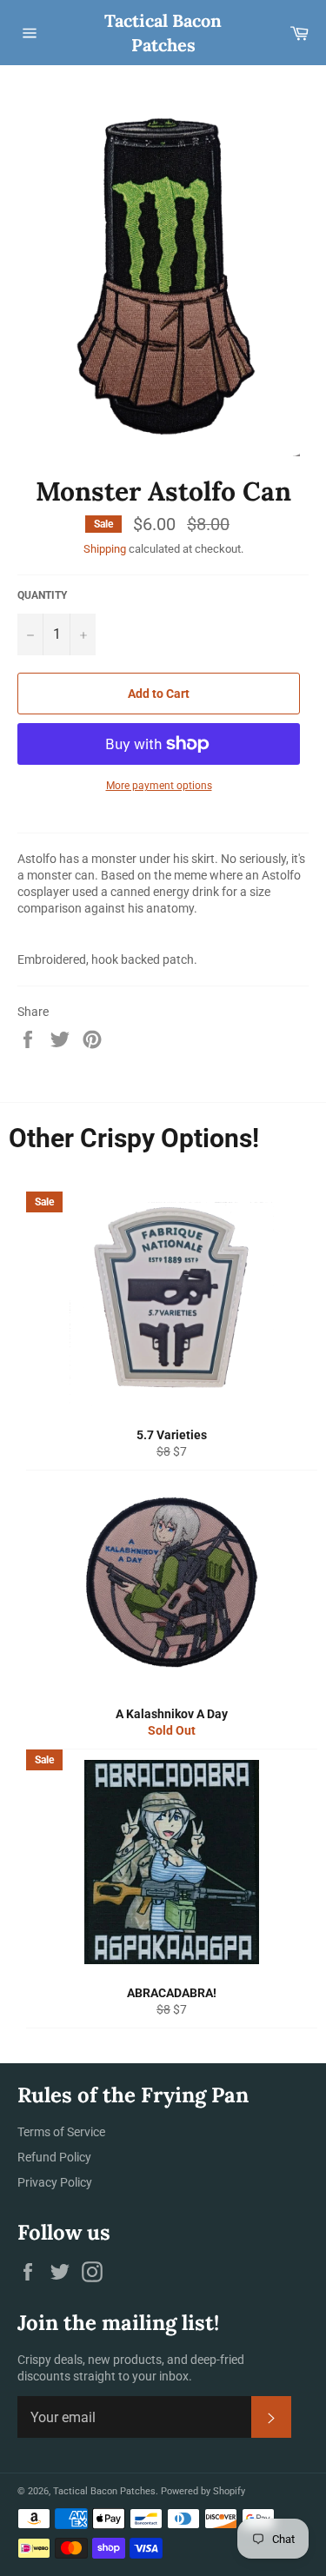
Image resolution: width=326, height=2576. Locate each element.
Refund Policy (54, 2157)
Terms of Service (61, 2132)
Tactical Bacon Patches (163, 33)
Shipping (105, 549)
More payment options (159, 786)
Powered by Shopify (203, 2491)
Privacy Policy (55, 2182)
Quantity (42, 595)
